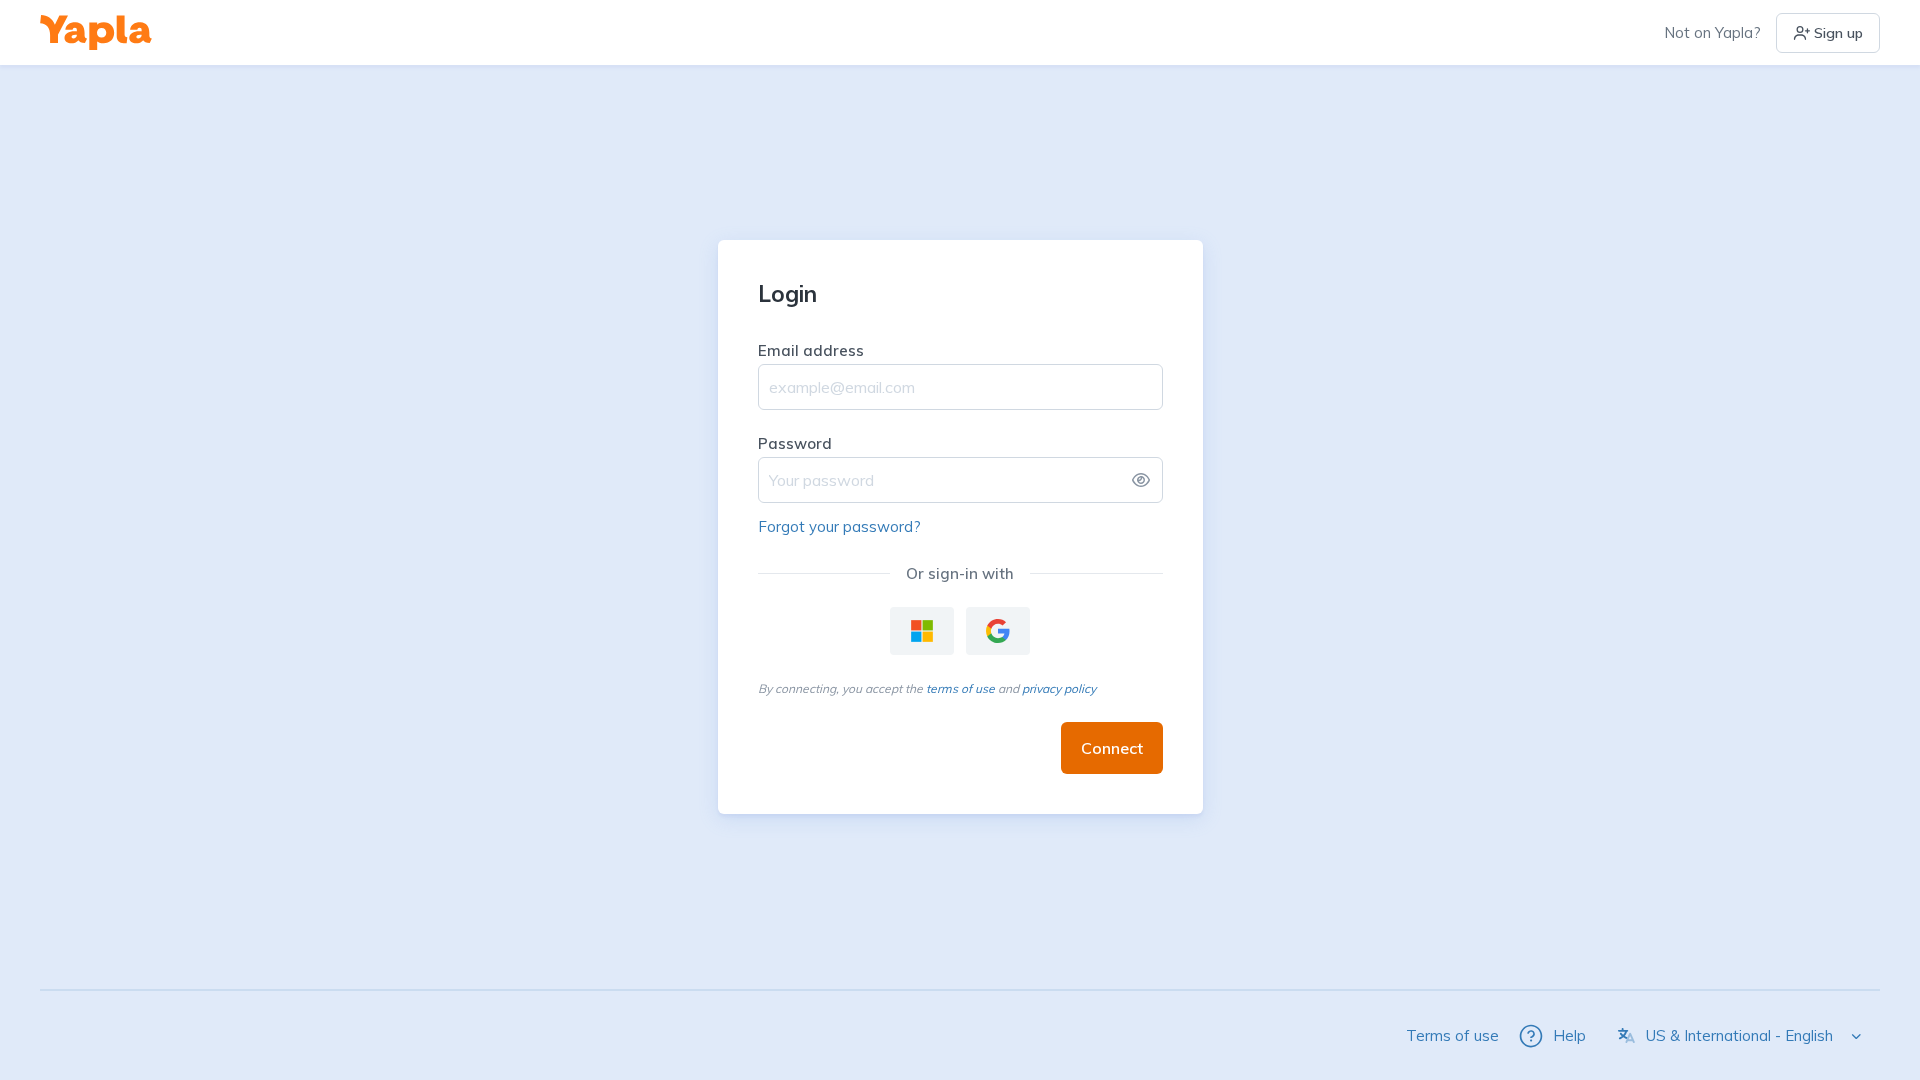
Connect (1112, 748)
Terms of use (1452, 1035)
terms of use (960, 688)
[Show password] (1141, 480)
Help (1569, 1035)
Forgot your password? (839, 526)
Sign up (1838, 33)
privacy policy (1059, 688)
